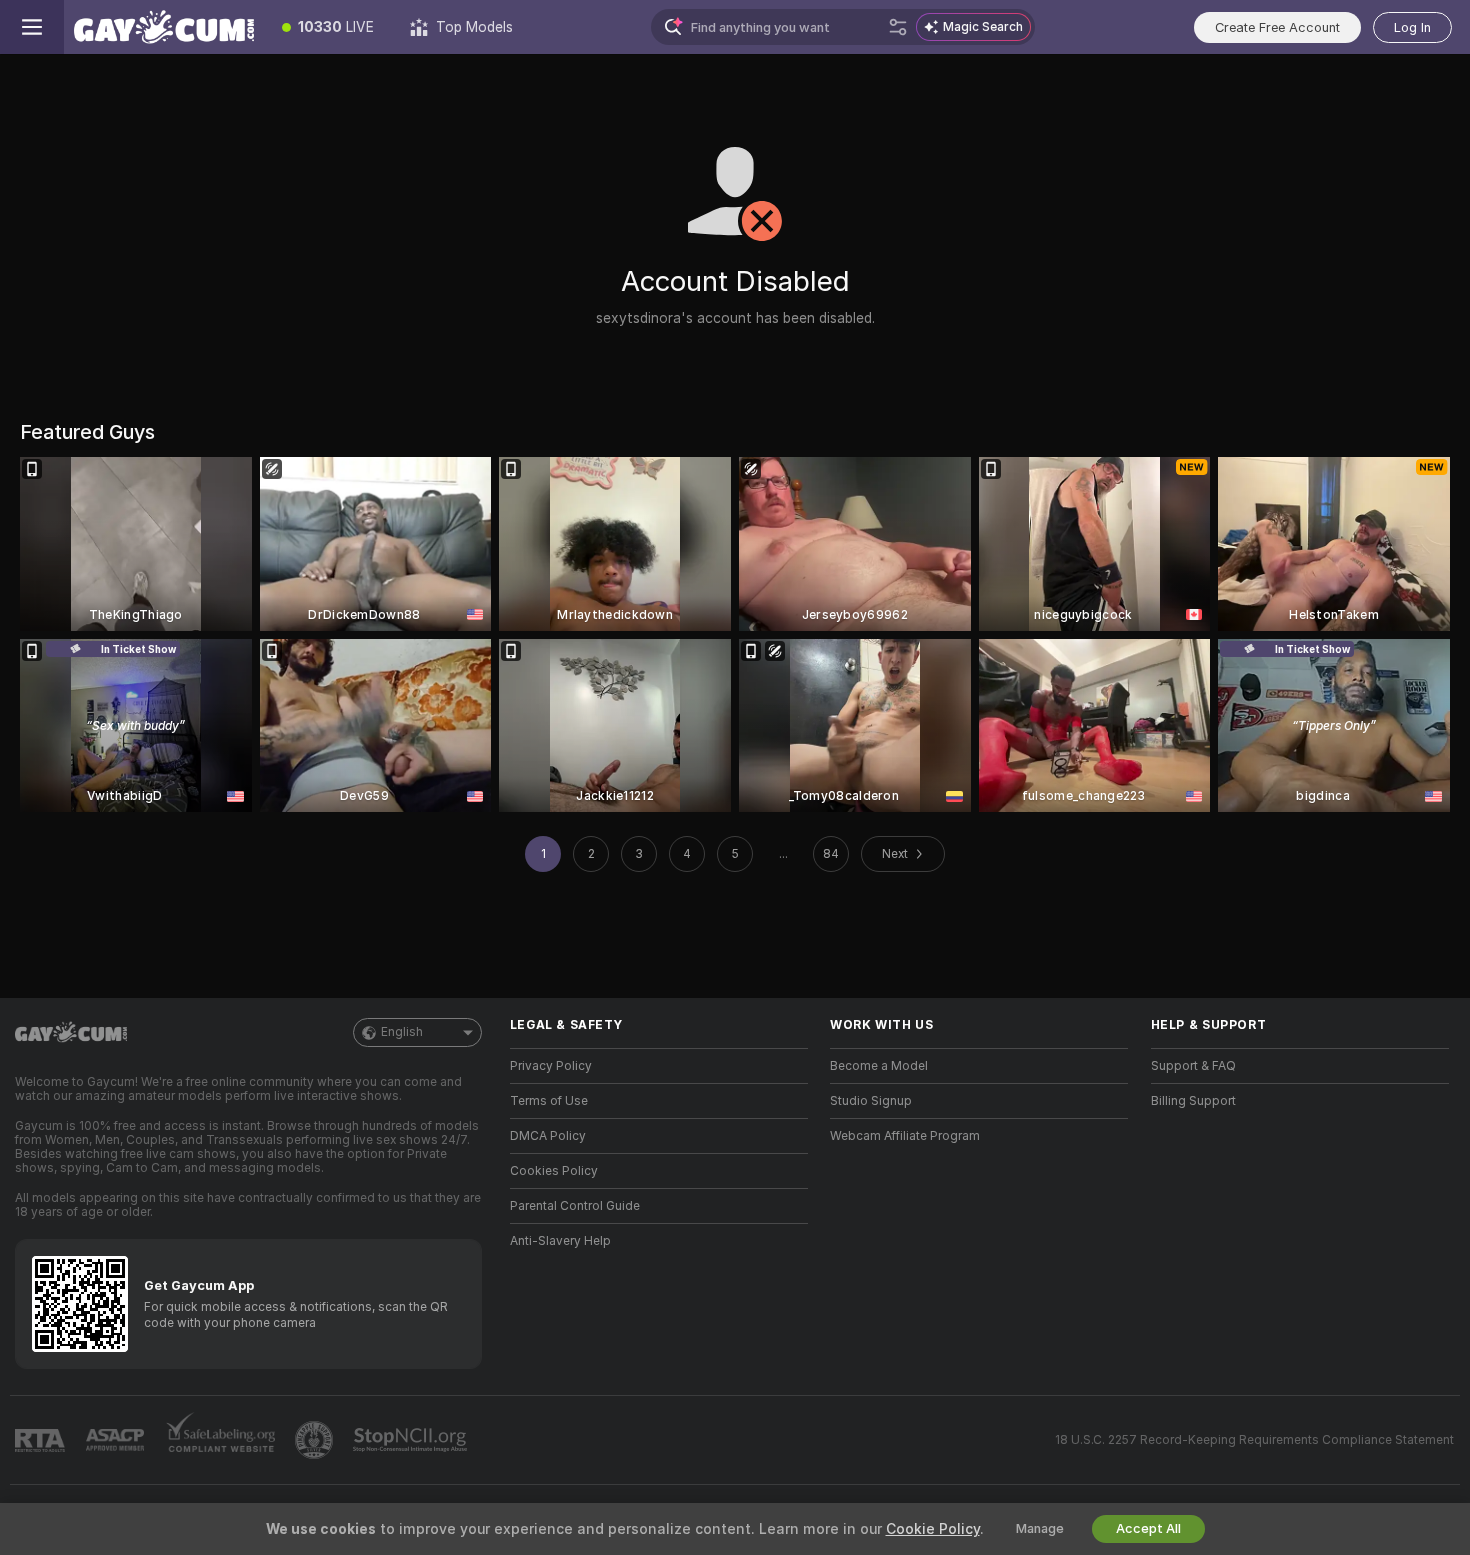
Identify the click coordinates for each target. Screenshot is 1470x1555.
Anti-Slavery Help (560, 1241)
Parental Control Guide (575, 1206)
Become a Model (879, 1066)
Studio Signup (871, 1101)
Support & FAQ (1193, 1066)
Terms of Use (549, 1101)
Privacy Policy (551, 1066)
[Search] (898, 27)
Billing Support (1193, 1101)
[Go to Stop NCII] (412, 1440)
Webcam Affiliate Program (905, 1136)
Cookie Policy (933, 1529)
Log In (1412, 27)
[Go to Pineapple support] (316, 1440)
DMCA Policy (548, 1136)
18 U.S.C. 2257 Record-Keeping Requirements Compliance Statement (1254, 1440)
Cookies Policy (554, 1171)
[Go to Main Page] (164, 27)
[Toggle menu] (32, 27)
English (402, 1032)
